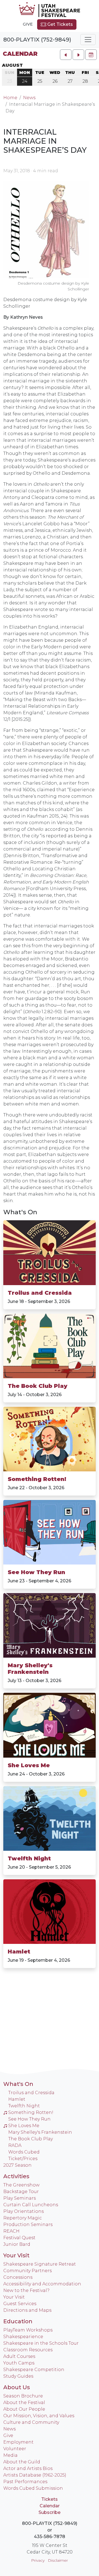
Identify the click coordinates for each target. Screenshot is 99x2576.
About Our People (24, 2409)
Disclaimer (58, 2560)
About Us (17, 2387)
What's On (20, 1212)
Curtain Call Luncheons (31, 2205)
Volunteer (15, 2449)
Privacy (38, 2560)
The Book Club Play (38, 1386)
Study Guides (18, 2376)
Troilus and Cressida (40, 1293)
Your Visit (16, 2255)
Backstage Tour (21, 2192)
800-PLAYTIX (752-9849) (37, 40)
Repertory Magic (23, 2218)
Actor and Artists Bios (28, 2468)
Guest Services (20, 2304)
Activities (16, 2176)
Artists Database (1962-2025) (35, 2475)
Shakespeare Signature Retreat (40, 2264)
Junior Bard (17, 2244)
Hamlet (19, 1952)
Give (28, 24)
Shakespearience (23, 2337)
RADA (15, 2145)
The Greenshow (21, 2185)
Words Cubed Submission (33, 2488)
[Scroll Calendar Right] (78, 55)
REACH (11, 2231)
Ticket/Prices (23, 2159)
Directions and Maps (27, 2310)
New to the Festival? (26, 2290)
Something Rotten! (37, 1479)
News (29, 98)
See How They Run (36, 1572)
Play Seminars (20, 2198)
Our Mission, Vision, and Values (39, 2416)
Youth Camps (19, 2363)
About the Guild (22, 2462)
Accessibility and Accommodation (42, 2284)
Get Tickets (60, 24)
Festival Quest (19, 2238)
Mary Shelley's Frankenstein (30, 1669)
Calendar (20, 54)
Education (18, 2321)
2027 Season (17, 2165)
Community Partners (28, 2271)
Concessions (18, 2277)
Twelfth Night (29, 1858)
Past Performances (25, 2482)
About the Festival (24, 2403)
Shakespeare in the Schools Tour (41, 2343)
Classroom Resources (28, 2350)
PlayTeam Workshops (28, 2330)
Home (10, 98)
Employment (18, 2442)
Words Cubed (24, 2152)
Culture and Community (31, 2422)
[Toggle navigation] (88, 40)
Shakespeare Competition (34, 2370)
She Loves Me (29, 1765)
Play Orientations (24, 2211)
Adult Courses (19, 2356)
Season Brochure (23, 2396)
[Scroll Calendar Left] (66, 55)
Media (10, 2455)
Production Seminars (28, 2225)
